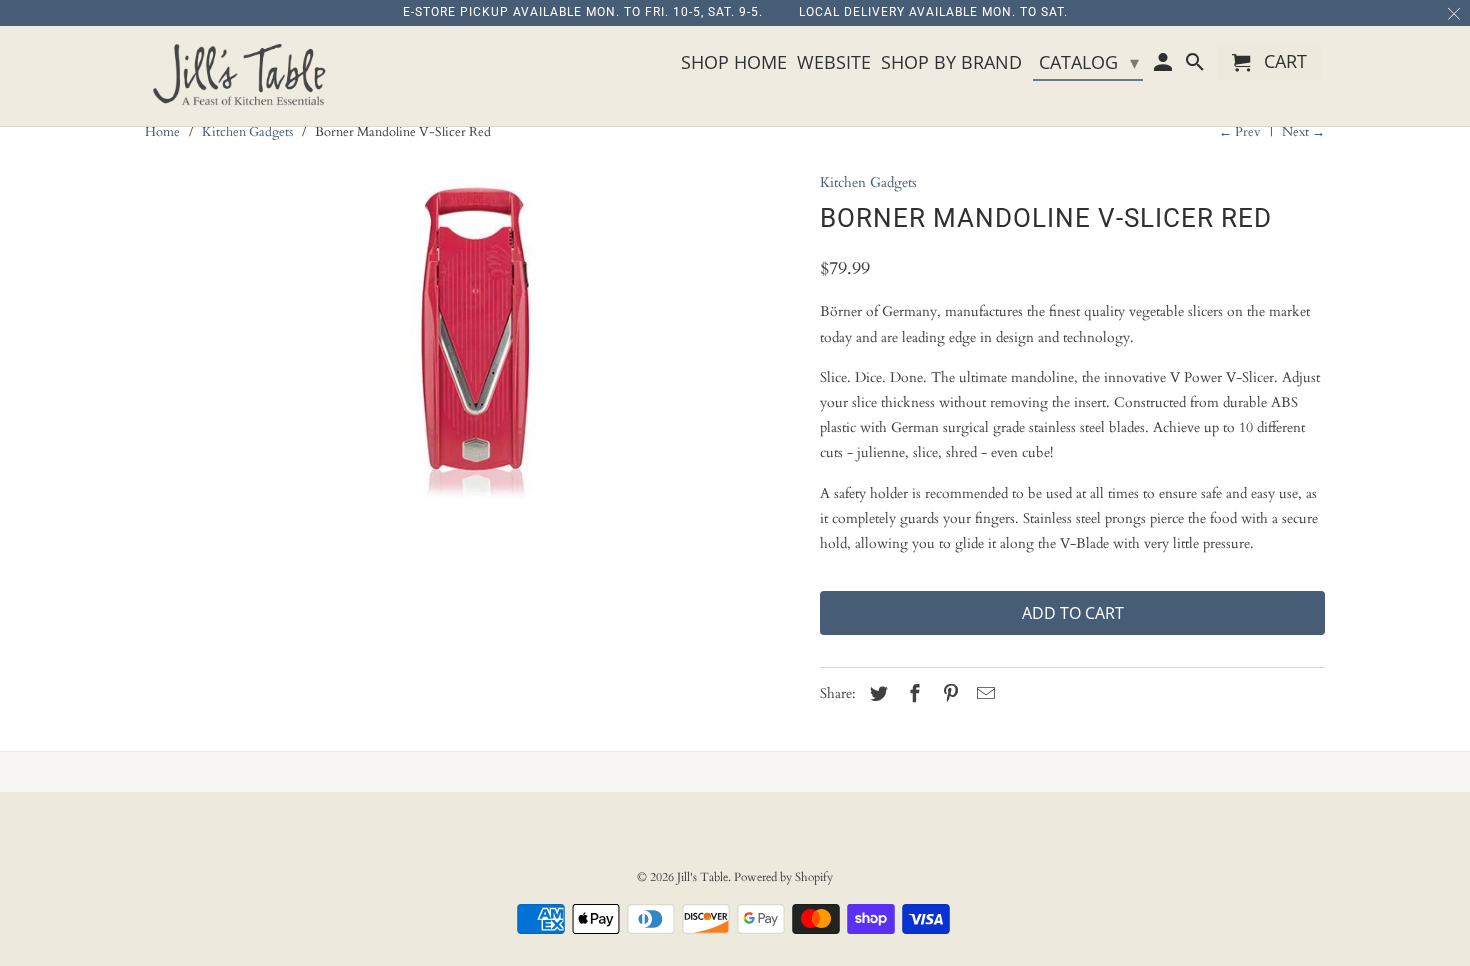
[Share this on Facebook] (912, 694)
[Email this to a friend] (983, 694)
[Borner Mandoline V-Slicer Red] (472, 345)
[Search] (1196, 66)
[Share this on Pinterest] (948, 694)
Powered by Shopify (783, 877)
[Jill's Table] (245, 76)
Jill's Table (702, 877)
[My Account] (1165, 66)
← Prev (1240, 132)
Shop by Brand (951, 63)
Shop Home (734, 63)
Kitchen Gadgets (247, 132)
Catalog (1089, 62)
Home (162, 132)
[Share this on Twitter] (876, 694)
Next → (1303, 132)
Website (834, 63)
